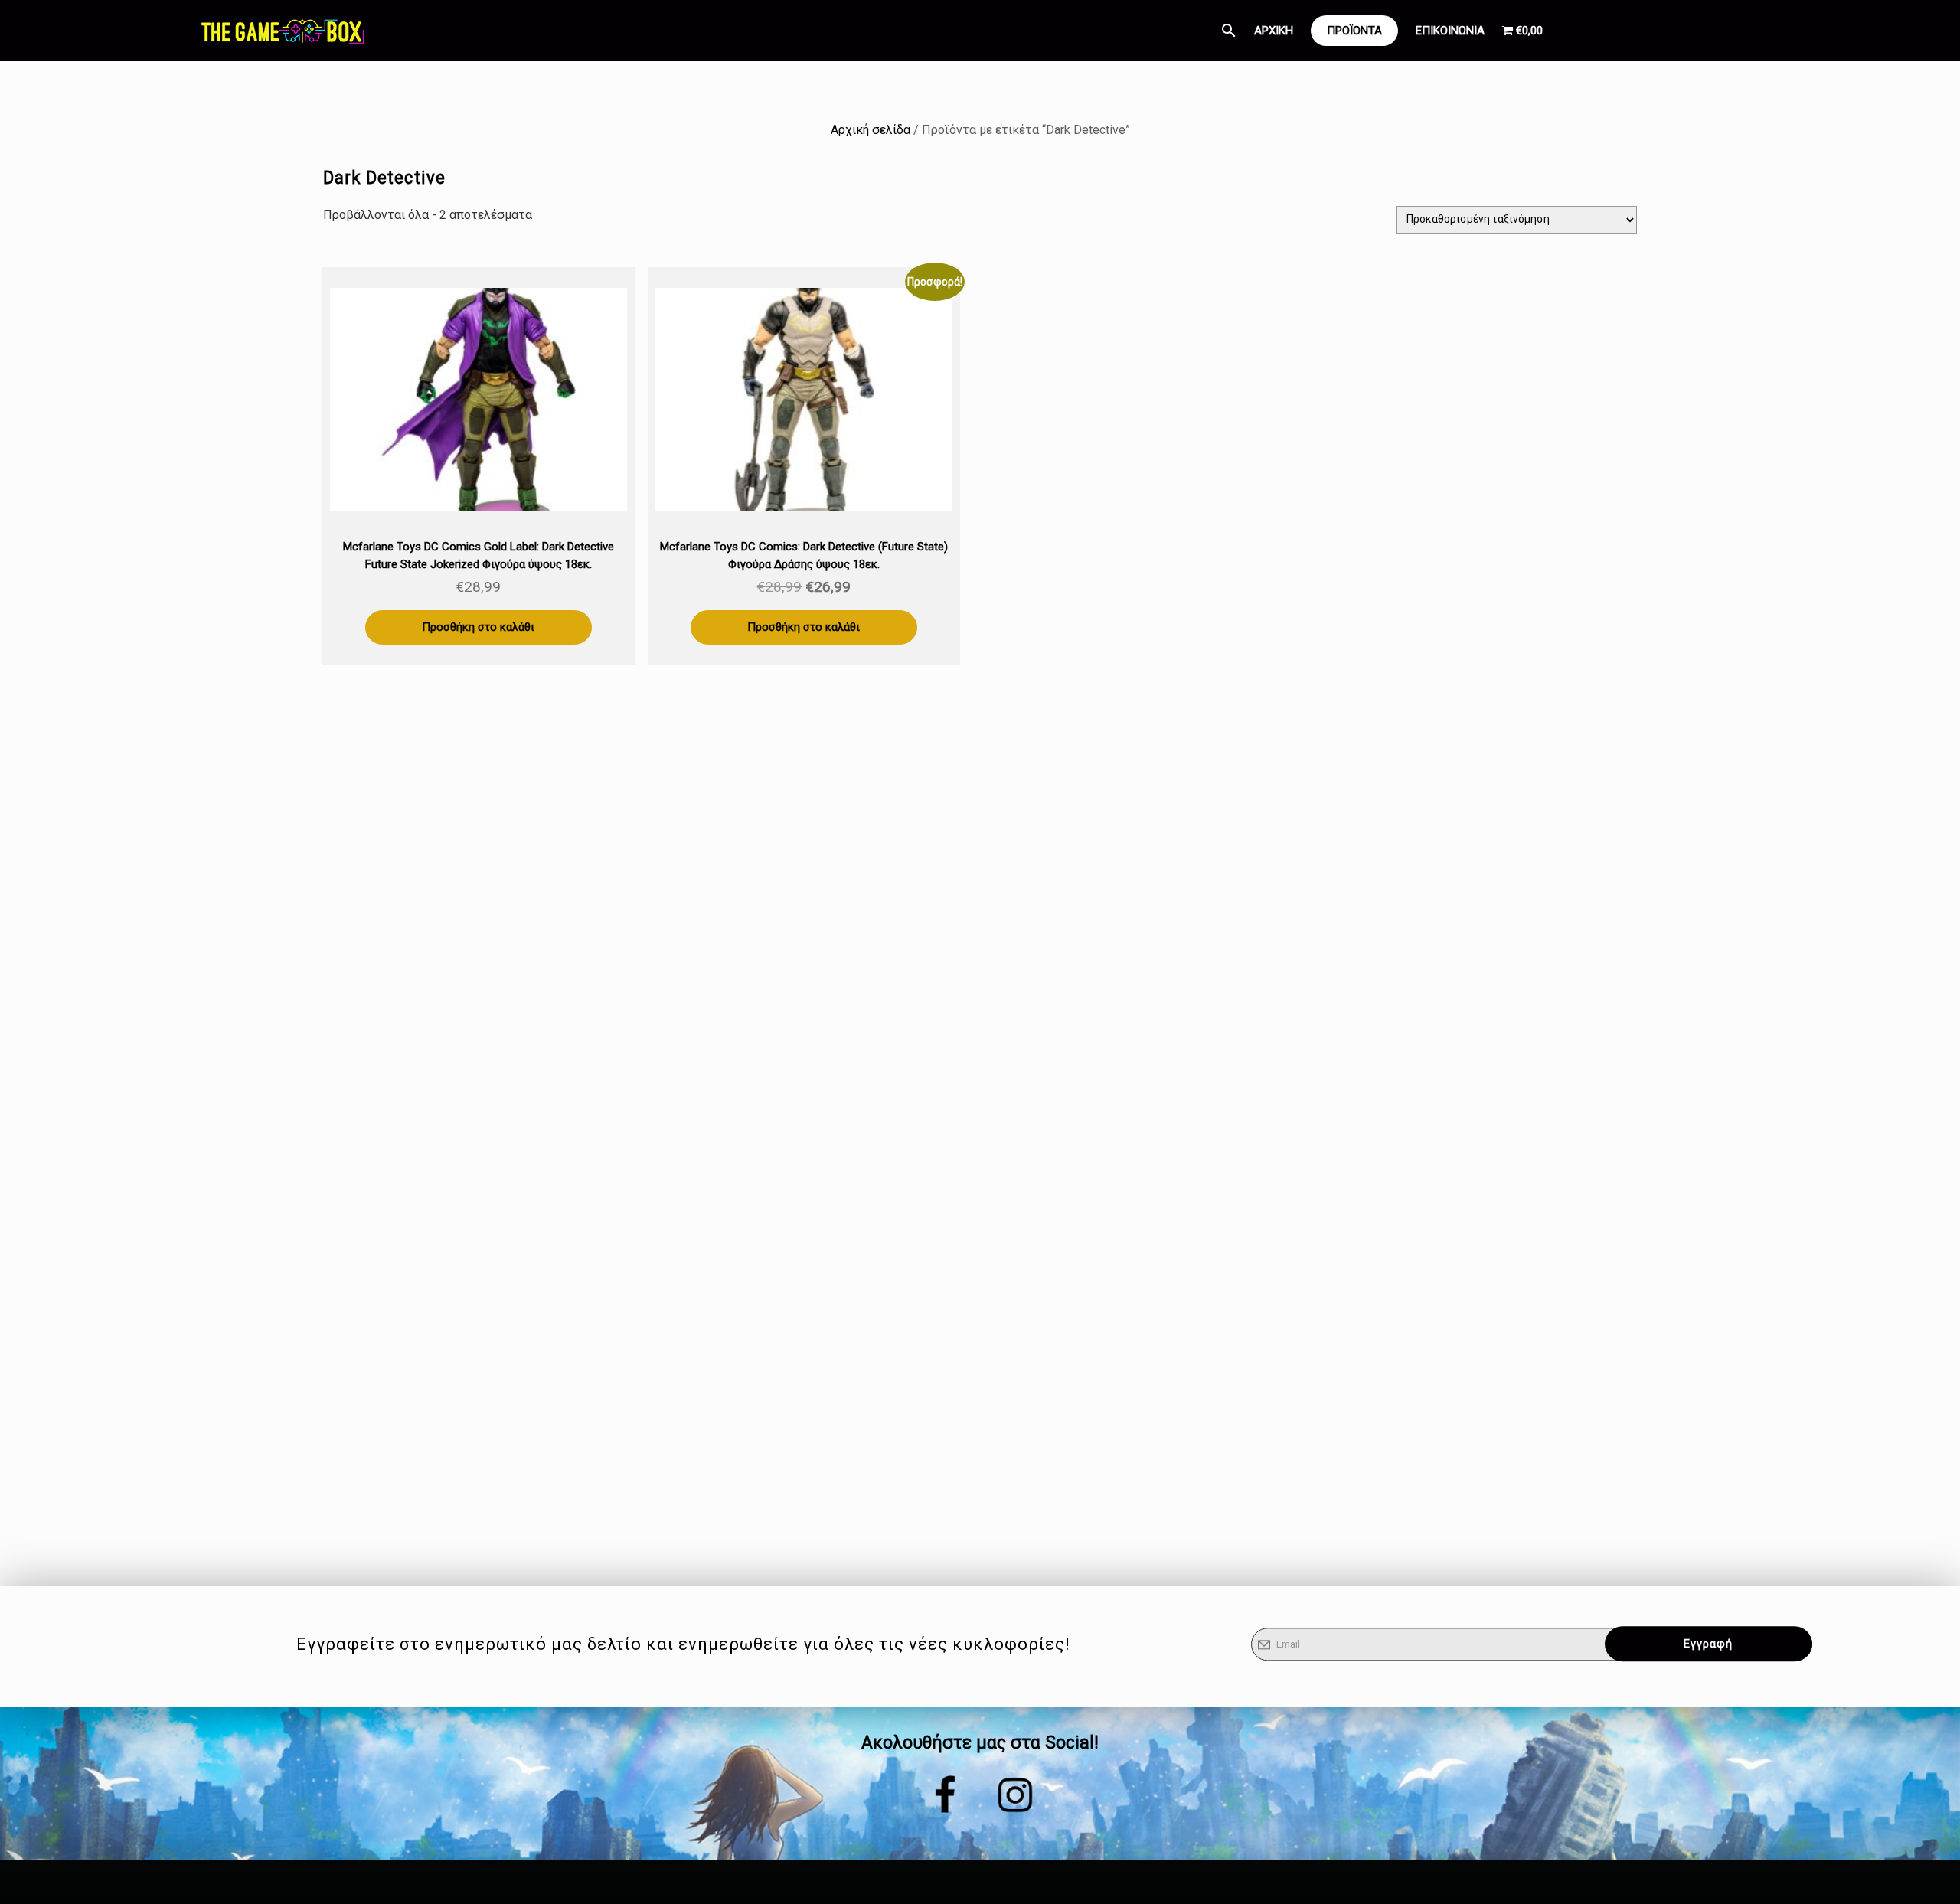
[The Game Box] (282, 31)
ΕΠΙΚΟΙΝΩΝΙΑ (1450, 31)
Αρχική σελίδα (871, 130)
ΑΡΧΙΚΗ (1274, 31)
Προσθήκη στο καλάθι (478, 627)
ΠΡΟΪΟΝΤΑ (1354, 31)
